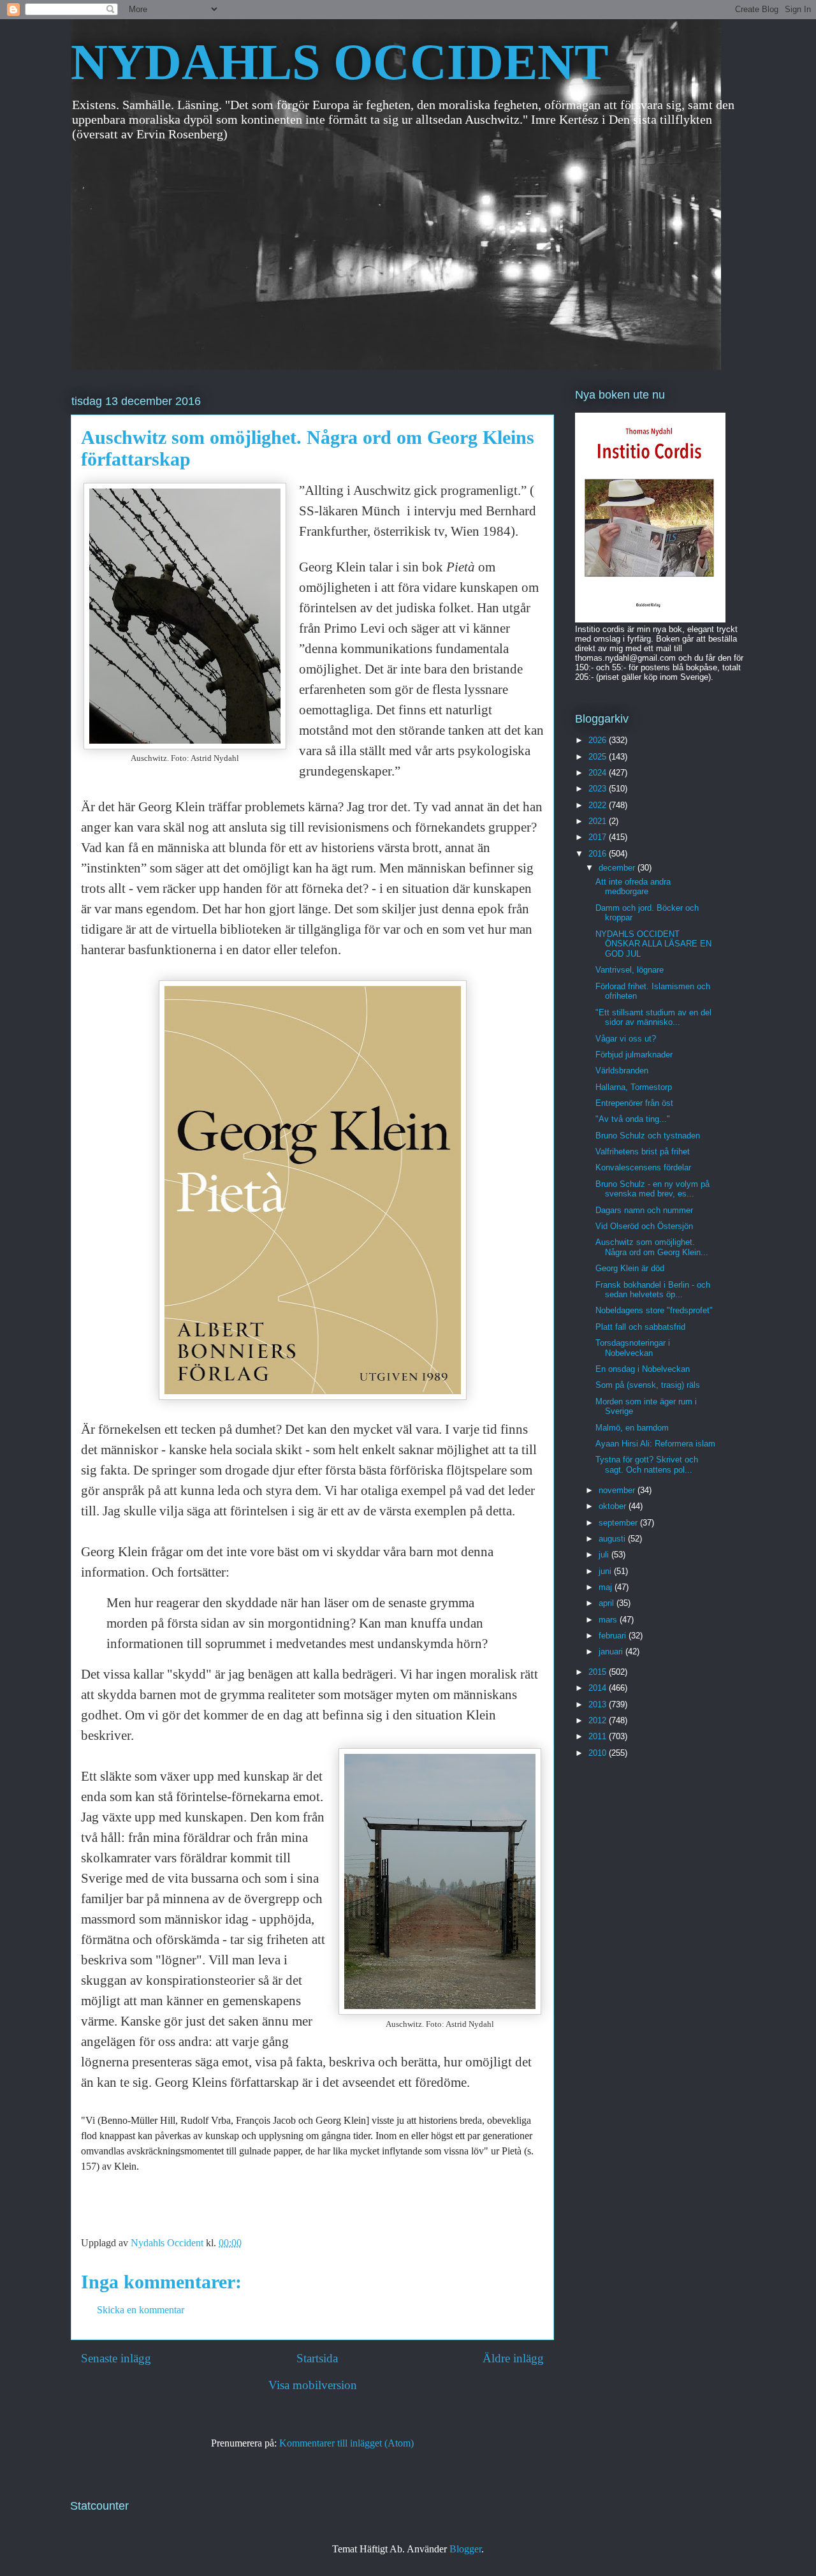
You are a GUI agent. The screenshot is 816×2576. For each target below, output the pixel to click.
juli (605, 1555)
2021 (599, 821)
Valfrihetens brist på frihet (643, 1152)
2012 (599, 1720)
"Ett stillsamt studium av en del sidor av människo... (653, 1018)
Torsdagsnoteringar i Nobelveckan (633, 1348)
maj (607, 1587)
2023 (599, 789)
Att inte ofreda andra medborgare (633, 887)
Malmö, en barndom (632, 1428)
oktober (614, 1506)
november (618, 1490)
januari (612, 1652)
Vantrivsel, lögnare (630, 970)
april (608, 1603)
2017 (599, 837)
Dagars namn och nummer (644, 1210)
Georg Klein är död (630, 1268)
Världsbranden (622, 1071)
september (619, 1523)
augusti (613, 1539)
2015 (599, 1672)
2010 (599, 1753)
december (618, 868)
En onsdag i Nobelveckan (643, 1369)
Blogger (465, 2549)
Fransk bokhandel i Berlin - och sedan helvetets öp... (653, 1290)
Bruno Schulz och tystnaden (648, 1136)
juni (606, 1571)
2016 (599, 854)
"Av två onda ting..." (633, 1119)
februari (614, 1636)
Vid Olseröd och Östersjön (644, 1226)
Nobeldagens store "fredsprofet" (654, 1310)
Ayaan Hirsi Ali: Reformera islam (655, 1444)
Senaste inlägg (116, 2358)
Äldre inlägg (513, 2358)
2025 (599, 757)
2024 (599, 773)
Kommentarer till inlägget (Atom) (346, 2443)
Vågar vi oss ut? (626, 1039)
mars (609, 1620)
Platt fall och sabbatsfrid (640, 1327)
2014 (599, 1688)
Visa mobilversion (313, 2385)
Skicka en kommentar (141, 2310)
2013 (599, 1704)
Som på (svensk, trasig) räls (648, 1385)
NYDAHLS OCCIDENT (339, 62)
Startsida (317, 2358)
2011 (599, 1736)
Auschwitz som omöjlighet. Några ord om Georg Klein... (652, 1247)
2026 (599, 740)
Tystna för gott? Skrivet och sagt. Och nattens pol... (647, 1465)
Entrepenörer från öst (634, 1103)
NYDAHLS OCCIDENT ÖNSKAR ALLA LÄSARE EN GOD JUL (653, 944)
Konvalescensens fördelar (643, 1167)
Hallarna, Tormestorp (634, 1087)
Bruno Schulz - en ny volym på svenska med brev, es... (652, 1189)
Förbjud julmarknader (634, 1055)
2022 (599, 805)
